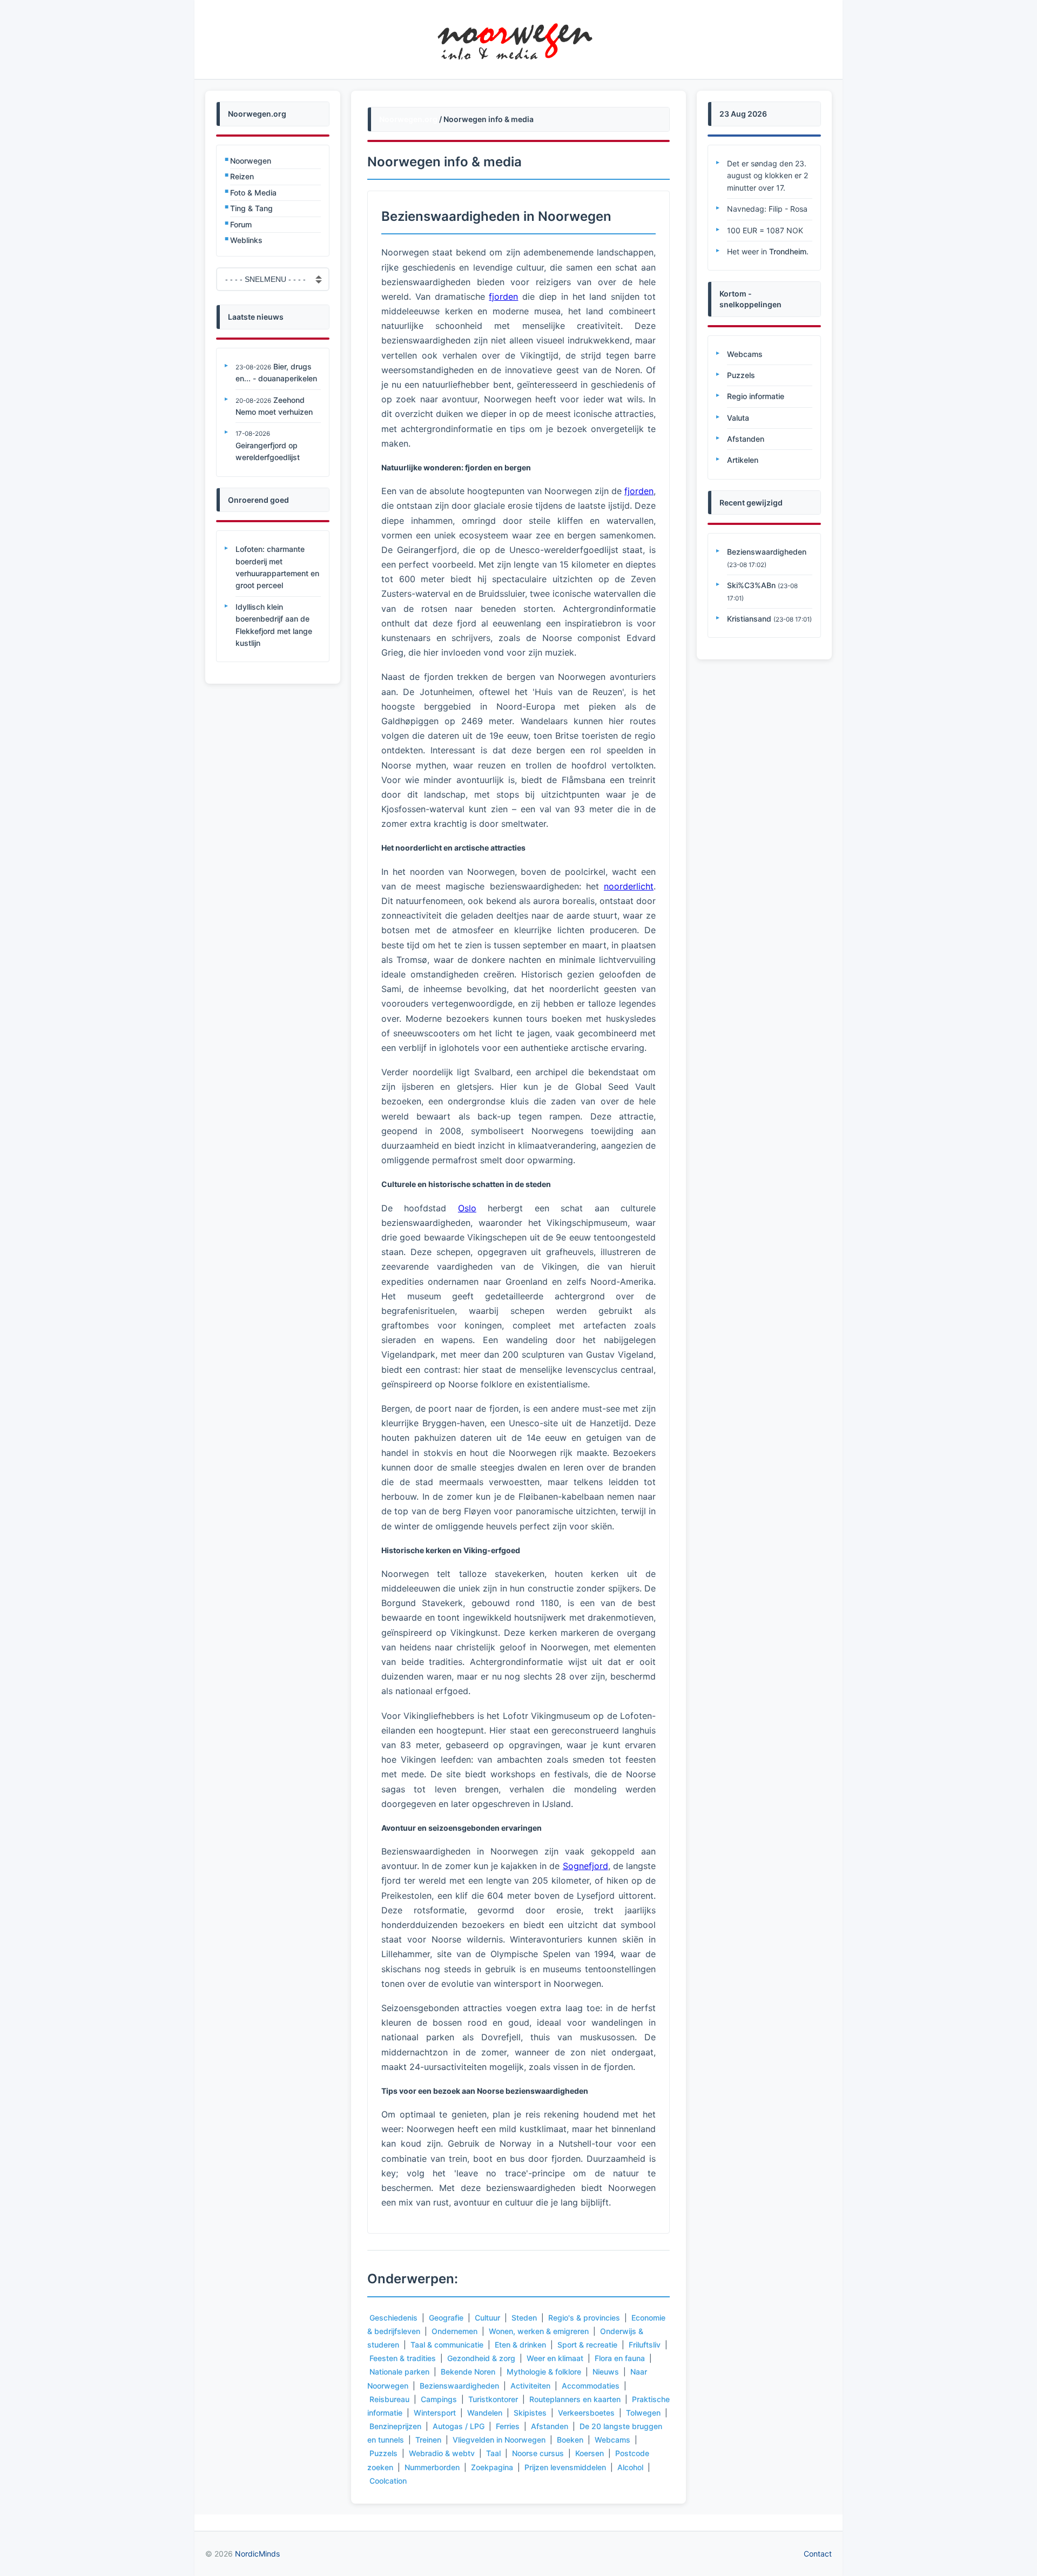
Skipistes (530, 2413)
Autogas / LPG (459, 2426)
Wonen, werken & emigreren (539, 2331)
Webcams (612, 2440)
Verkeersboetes (586, 2413)
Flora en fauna (620, 2358)
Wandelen (485, 2413)
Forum (241, 224)
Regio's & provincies (584, 2318)
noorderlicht (629, 886)
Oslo (467, 1208)
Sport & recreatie (587, 2345)
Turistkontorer (493, 2399)
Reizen (242, 176)
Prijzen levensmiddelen (565, 2467)
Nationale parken (399, 2372)
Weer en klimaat (555, 2358)
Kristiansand (749, 619)
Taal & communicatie (447, 2345)
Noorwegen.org (408, 119)
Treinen (428, 2440)
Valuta (738, 418)
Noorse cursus (538, 2453)
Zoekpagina (492, 2467)
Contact (818, 2554)
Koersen (590, 2453)
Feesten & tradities (403, 2358)
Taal (493, 2453)
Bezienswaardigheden (459, 2386)
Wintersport (435, 2413)
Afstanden (550, 2426)
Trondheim (788, 251)
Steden (524, 2318)
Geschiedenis (393, 2318)
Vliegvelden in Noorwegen (499, 2440)
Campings (439, 2399)
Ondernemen (454, 2331)
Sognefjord (585, 1866)
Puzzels (383, 2453)
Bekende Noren (468, 2372)
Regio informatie (756, 396)
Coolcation (388, 2481)
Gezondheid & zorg (481, 2358)
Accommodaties (591, 2386)
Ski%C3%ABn (751, 585)
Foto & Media (253, 193)
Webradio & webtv (442, 2453)
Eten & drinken (520, 2345)
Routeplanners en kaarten (575, 2399)
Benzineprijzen (395, 2426)
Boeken (570, 2440)
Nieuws (606, 2372)
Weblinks (246, 240)
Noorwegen (251, 161)
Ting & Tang (251, 208)
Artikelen (743, 460)
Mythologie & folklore (544, 2372)
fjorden (503, 296)
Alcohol (630, 2467)
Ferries (508, 2426)
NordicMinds (257, 2554)
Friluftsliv (645, 2345)
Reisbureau (389, 2399)
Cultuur (487, 2318)
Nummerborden (432, 2467)
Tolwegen (643, 2413)
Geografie (446, 2318)
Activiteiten (530, 2386)
